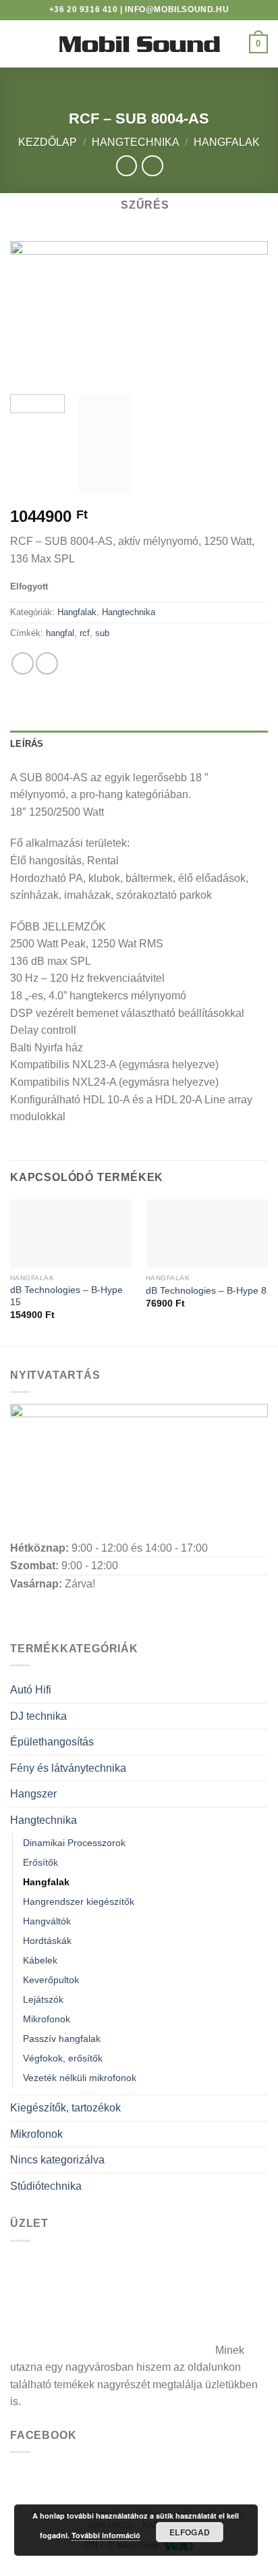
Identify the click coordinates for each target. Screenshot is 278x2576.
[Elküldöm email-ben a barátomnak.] (47, 663)
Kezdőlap (48, 142)
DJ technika (38, 1716)
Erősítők (40, 1862)
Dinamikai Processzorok (74, 1843)
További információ (106, 2535)
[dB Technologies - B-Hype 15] (71, 1233)
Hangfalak (227, 142)
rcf (85, 633)
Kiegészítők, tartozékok (65, 2108)
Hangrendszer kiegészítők (79, 1901)
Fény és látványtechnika (68, 1768)
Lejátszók (43, 1999)
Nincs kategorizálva (57, 2160)
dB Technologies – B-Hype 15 (66, 1296)
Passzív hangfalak (62, 2039)
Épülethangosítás (52, 1742)
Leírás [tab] (27, 744)
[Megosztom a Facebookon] (23, 663)
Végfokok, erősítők (63, 2058)
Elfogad (190, 2532)
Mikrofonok (47, 2019)
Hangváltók (47, 1921)
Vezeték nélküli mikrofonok (80, 2078)
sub (102, 633)
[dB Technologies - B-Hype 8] (207, 1233)
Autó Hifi (31, 1690)
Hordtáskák (47, 1941)
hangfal (60, 633)
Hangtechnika (136, 142)
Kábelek (40, 1960)
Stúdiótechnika (46, 2186)
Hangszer (33, 1794)
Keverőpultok (51, 1980)
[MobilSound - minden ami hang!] (139, 44)
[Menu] (18, 44)
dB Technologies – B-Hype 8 (206, 1291)
